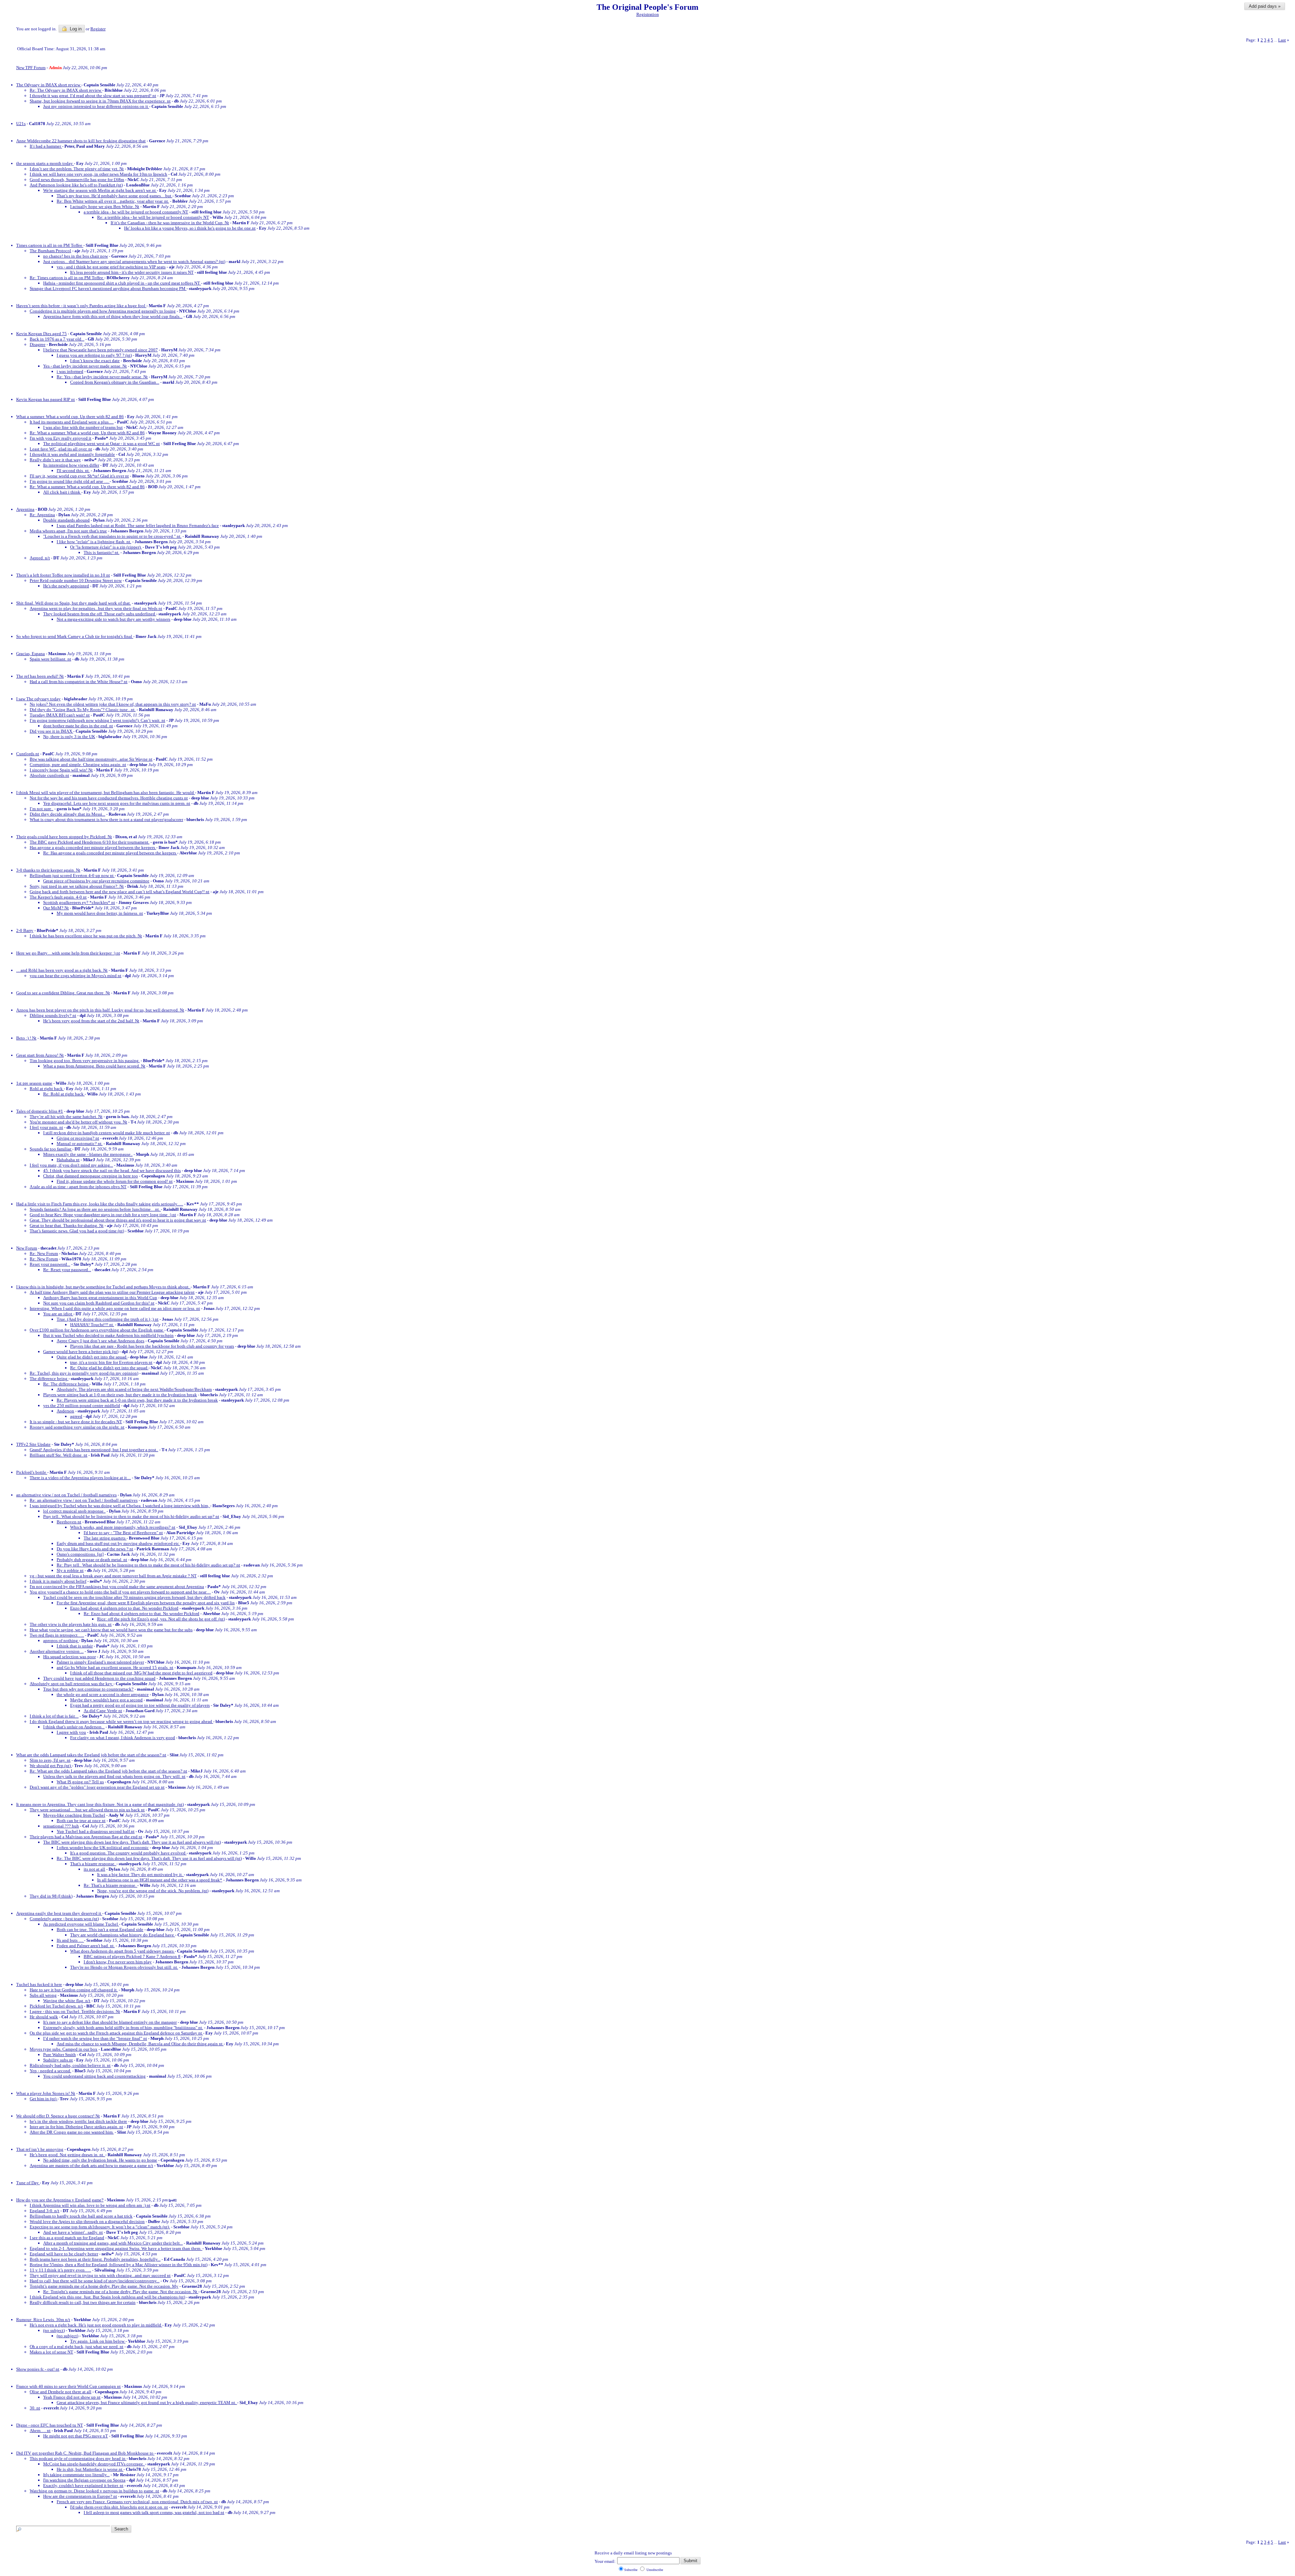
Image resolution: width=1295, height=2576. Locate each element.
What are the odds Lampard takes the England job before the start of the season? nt (91, 1755)
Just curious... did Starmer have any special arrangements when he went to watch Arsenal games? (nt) (134, 261)
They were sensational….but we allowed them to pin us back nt (87, 1810)
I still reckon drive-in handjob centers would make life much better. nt (107, 1133)
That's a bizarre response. (93, 1864)
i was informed (70, 371)
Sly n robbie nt (70, 1570)
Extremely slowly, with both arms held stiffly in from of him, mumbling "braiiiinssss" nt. (123, 2028)
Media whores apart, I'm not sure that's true (68, 531)
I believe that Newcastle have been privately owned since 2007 (100, 350)
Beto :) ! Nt (26, 1038)
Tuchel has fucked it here (39, 1984)
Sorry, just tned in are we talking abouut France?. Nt (77, 886)
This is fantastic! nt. (102, 552)
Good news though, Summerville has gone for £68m (77, 180)
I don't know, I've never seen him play (118, 1962)
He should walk (44, 2017)
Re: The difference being (66, 1384)
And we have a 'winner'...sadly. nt (73, 2232)
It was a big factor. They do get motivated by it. (140, 1875)
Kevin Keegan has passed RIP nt (46, 399)
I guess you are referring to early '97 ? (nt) (94, 355)
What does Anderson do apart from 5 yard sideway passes (122, 1951)
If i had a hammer (46, 146)
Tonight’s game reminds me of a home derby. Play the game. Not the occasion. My (104, 2286)
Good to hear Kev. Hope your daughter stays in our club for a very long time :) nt (103, 1215)
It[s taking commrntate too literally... (76, 2475)
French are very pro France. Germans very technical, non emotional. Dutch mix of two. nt (137, 2502)
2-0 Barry (25, 930)
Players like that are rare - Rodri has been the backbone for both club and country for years (152, 1346)
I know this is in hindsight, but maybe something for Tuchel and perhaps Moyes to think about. (103, 1287)
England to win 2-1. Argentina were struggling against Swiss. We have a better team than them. (116, 2248)
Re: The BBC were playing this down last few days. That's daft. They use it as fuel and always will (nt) (149, 1858)
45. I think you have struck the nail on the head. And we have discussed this (112, 1170)
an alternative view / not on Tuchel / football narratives (66, 1495)
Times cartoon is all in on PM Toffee (50, 245)
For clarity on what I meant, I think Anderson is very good (123, 1738)
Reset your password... (50, 1264)
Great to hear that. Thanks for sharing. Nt (67, 1225)
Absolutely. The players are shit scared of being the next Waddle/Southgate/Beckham (134, 1389)
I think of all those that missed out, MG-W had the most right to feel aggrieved (141, 1673)
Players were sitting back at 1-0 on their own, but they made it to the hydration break (120, 1395)
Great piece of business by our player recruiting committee (96, 881)
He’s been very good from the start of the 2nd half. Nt (91, 1021)
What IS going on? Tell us (80, 1782)
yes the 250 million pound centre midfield (82, 1406)
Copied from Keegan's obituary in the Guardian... (115, 382)
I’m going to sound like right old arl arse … (70, 481)
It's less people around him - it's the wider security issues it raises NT (132, 272)
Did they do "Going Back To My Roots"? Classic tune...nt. (83, 710)
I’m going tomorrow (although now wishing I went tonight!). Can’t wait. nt (97, 720)
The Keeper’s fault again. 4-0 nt (58, 897)
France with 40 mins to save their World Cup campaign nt (68, 2386)
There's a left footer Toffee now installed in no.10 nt (63, 575)
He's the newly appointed (66, 586)
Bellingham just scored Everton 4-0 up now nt (72, 875)
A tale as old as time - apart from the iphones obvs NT (78, 1187)
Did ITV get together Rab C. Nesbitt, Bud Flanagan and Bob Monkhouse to (85, 2453)
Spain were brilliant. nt (50, 659)
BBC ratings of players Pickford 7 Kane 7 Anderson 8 (132, 1956)
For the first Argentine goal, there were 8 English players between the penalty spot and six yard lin (146, 1603)
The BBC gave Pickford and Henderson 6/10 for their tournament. (90, 842)
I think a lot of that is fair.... (54, 1716)
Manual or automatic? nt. (80, 1144)
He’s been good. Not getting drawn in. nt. (67, 2155)
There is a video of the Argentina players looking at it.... (80, 1478)
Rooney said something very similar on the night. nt (77, 1427)
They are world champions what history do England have (123, 1935)
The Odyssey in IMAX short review (49, 85)
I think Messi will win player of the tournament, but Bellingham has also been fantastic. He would (106, 793)
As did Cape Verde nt (103, 1711)
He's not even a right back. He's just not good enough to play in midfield (96, 2325)
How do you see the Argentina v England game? (60, 2200)
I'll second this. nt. (73, 471)
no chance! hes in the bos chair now (76, 256)
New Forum (27, 1248)
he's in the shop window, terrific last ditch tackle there (78, 2121)
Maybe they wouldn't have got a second (106, 1700)
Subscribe (631, 2570)
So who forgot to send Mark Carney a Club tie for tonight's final (75, 636)
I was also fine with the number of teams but (83, 427)
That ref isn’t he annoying (40, 2149)
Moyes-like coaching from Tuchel (74, 1815)
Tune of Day (28, 2183)
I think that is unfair (75, 1646)
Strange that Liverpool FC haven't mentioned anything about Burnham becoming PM (108, 288)
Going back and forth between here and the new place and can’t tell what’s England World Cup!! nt (120, 892)
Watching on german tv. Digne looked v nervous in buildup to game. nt (94, 2491)
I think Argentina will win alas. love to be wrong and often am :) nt (90, 2205)
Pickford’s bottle (32, 1472)
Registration (648, 14)
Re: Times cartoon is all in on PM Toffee (67, 278)
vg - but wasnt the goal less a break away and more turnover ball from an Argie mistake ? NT (113, 1576)
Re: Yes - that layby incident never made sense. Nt (102, 377)
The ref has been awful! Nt (40, 676)
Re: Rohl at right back (64, 1094)
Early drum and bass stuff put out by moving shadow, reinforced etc (118, 1543)
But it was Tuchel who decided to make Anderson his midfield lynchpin (108, 1335)
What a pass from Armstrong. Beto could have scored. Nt (94, 1066)
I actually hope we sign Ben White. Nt (105, 207)
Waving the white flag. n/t (67, 2001)
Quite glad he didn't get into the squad (92, 1357)
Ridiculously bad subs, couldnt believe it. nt (70, 2065)
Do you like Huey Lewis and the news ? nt (95, 1549)
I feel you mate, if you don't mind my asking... (71, 1165)
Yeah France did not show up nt (72, 2397)
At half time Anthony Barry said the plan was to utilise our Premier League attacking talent (112, 1292)
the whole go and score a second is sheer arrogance (103, 1694)
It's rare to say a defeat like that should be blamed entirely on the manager (110, 2022)
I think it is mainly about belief (58, 1581)
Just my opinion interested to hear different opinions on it (96, 106)
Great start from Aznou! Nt (40, 1055)
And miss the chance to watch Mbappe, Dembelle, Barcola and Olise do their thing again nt (140, 2044)
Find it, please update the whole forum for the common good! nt (115, 1181)
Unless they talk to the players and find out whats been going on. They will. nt (114, 1776)
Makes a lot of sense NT (51, 2352)
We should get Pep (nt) (51, 1766)
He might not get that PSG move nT (76, 2436)
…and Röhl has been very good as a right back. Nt (62, 970)
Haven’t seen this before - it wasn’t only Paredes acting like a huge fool (81, 306)
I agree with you (71, 1732)
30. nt (35, 2408)
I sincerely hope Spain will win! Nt (61, 770)
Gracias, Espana (31, 654)
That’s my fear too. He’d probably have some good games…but (114, 196)
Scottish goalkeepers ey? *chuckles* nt (79, 902)
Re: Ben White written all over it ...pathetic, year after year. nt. (113, 201)
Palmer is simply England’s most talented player (100, 1662)
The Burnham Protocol (50, 251)
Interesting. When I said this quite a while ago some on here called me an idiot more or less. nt (115, 1308)
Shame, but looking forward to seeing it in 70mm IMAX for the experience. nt (100, 101)
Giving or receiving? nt (78, 1138)
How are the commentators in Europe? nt (80, 2496)
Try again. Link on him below (98, 2341)
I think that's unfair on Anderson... (74, 1727)
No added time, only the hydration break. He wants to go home (100, 2160)
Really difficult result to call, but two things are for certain (83, 2302)
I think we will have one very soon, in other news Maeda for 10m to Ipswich (98, 174)
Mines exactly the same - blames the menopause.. (88, 1154)
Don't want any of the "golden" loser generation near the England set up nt (97, 1787)
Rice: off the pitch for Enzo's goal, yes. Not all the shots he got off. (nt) (161, 1619)
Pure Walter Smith (60, 2055)
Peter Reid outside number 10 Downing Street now (76, 580)
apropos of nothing (61, 1641)
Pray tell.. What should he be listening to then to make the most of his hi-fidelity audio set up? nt (131, 1516)
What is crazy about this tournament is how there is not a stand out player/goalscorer (106, 819)
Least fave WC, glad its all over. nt (61, 449)
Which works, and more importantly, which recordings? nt (123, 1527)
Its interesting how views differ (71, 465)
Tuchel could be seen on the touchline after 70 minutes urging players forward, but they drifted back (134, 1597)
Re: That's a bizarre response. (110, 1885)
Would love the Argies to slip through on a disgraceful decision (87, 2221)
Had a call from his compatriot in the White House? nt (79, 682)
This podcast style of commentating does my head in (78, 2458)
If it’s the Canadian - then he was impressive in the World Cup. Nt (170, 223)
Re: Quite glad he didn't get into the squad (109, 1368)
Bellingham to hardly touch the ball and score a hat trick (81, 2216)
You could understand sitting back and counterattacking (94, 2076)
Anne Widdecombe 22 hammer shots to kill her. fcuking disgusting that (81, 141)
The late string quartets (105, 1538)
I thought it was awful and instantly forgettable (72, 454)
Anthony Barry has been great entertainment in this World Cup (100, 1298)
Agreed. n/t (40, 558)
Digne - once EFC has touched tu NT (50, 2425)
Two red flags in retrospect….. (57, 1635)
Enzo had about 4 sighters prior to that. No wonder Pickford (124, 1608)
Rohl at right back (47, 1089)
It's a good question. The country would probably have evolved (128, 1853)
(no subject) (54, 2330)
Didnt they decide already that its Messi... (67, 814)
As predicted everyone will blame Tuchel (81, 1924)
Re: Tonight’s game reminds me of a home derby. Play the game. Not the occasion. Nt (121, 2292)
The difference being (49, 1379)
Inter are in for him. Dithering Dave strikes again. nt (76, 2127)
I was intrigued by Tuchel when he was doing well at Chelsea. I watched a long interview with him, (120, 1506)
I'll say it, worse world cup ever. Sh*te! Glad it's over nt (79, 476)
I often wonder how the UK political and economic (103, 1848)
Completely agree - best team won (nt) (64, 1919)
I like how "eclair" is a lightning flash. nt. (94, 542)
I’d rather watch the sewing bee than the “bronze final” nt (95, 2038)
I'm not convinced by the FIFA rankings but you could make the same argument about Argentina (117, 1587)
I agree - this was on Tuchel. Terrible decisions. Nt (75, 2011)
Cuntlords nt (28, 754)
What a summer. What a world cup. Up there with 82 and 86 (70, 417)
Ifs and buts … (70, 1940)
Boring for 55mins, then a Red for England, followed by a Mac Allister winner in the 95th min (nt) (119, 2265)
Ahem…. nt (40, 2431)
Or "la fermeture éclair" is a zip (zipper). (106, 547)
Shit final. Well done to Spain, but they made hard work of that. (74, 603)
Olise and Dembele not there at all (61, 2392)
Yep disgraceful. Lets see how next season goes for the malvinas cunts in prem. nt (117, 803)
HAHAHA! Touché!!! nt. (92, 1325)
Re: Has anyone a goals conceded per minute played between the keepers (110, 853)
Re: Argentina (42, 515)
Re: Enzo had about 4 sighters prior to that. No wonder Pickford (141, 1614)
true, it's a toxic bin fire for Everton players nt (111, 1362)
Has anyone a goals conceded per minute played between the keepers (93, 847)
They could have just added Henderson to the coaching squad (99, 1678)
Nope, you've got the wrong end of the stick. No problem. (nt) (153, 1891)
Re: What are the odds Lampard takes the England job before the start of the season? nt (108, 1771)
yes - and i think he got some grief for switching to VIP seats (111, 267)
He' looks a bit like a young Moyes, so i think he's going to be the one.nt (190, 228)
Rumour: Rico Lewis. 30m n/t (43, 2320)
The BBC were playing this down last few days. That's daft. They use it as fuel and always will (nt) (132, 1842)
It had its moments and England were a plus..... (72, 422)
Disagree (38, 344)
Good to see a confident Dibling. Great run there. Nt (63, 993)
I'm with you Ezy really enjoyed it (61, 438)
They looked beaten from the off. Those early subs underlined (100, 614)
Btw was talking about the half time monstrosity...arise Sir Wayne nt (91, 759)
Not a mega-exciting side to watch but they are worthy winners (113, 619)
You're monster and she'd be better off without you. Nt (78, 1122)
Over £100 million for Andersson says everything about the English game (97, 1330)
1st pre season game (34, 1083)
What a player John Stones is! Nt (46, 2093)
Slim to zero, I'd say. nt (50, 1760)
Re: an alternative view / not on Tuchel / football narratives (84, 1500)
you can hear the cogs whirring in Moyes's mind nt (76, 976)
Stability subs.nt (58, 2060)
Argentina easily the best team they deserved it (59, 1913)
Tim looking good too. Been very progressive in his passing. (85, 1061)
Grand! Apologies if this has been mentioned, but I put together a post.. (94, 1450)
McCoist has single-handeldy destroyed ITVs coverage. (94, 2464)
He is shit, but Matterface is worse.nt (90, 2469)
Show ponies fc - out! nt (38, 2369)
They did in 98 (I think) (51, 1896)
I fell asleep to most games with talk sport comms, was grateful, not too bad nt (154, 2512)
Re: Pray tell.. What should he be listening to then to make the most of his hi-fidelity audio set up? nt (148, 1565)
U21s (21, 124)
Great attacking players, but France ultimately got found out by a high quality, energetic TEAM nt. (147, 2403)
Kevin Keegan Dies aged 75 (41, 334)
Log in (75, 29)
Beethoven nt (69, 1522)
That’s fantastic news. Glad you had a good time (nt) (77, 1231)
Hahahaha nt (68, 1160)
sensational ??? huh (61, 1826)
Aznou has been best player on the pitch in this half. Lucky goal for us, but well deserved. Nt (100, 1010)
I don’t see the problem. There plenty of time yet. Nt (77, 169)
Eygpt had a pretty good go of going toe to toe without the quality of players (140, 1705)
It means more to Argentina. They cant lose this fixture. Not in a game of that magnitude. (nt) (100, 1804)
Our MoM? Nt (56, 908)
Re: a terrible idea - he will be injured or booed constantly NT (153, 217)
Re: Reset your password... (67, 1270)
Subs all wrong (43, 1995)
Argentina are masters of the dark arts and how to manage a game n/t (91, 2165)
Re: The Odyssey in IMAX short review (66, 90)
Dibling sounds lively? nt (53, 1015)
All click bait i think (62, 492)
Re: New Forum (44, 1253)
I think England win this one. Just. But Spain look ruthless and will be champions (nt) (107, 2297)
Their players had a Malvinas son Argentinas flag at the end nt (86, 1837)
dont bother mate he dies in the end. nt (78, 726)
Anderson (65, 1411)
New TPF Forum (31, 68)
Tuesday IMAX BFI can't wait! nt (60, 715)
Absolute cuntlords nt (49, 775)
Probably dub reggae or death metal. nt (92, 1560)
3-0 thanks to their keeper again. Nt (48, 870)
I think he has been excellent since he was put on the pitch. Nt (86, 936)
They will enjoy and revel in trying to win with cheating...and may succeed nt (100, 2275)
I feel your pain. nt (46, 1127)
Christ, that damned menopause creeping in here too (91, 1176)
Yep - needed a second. (50, 2071)
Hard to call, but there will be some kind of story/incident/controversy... (95, 2281)
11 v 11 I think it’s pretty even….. (60, 2270)
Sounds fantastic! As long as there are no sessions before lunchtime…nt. (95, 1209)
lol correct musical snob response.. (74, 1511)
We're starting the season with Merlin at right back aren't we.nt (100, 190)
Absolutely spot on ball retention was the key (71, 1684)
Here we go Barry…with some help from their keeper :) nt (68, 953)
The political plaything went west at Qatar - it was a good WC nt (102, 444)
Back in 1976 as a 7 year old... (57, 339)
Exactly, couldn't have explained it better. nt (83, 2485)
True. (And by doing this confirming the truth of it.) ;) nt (108, 1319)
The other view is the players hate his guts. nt (71, 1624)
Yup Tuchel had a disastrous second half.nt (96, 1831)
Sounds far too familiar (51, 1149)
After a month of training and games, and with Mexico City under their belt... (113, 2243)
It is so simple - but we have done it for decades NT (76, 1422)
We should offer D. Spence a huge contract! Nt (58, 2116)
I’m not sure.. (41, 809)
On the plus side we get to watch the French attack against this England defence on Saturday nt (116, 2033)
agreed (76, 1416)
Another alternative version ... (57, 1651)
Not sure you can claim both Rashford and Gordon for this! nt (99, 1303)
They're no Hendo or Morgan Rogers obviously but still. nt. (124, 1967)
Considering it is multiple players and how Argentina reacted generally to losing (103, 311)
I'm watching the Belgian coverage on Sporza (84, 2480)
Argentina (25, 509)
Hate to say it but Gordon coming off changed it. (74, 1990)
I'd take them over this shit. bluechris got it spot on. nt (119, 2507)
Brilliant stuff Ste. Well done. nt (59, 1455)
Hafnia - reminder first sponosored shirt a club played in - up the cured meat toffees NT (122, 283)
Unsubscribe (654, 2570)
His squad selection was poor (69, 1657)
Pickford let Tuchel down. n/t (56, 2006)
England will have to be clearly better (64, 2254)
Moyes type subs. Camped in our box (64, 2049)
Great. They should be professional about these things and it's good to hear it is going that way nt (118, 1220)
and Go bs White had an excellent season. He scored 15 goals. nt (115, 1667)
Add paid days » (1265, 6)
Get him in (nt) (44, 2099)
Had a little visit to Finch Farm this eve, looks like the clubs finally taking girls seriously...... (100, 1204)
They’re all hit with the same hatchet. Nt (66, 1117)
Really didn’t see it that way (55, 460)
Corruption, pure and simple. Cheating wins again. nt (78, 765)
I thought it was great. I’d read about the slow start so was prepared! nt (93, 96)
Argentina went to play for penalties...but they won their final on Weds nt (96, 608)
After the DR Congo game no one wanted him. (72, 2132)
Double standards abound (66, 520)
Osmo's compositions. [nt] (80, 1554)
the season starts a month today (45, 163)
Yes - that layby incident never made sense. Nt (85, 366)
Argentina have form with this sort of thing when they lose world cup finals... (113, 316)
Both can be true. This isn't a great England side (100, 1929)
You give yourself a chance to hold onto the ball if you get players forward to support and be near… (120, 1592)
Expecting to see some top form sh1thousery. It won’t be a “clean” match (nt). (100, 2227)
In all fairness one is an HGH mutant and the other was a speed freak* (160, 1880)
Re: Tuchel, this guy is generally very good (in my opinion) (84, 1373)
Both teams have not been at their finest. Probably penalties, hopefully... (95, 2259)
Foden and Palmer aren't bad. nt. (86, 1946)
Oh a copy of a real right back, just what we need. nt (77, 2347)
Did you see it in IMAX (51, 731)
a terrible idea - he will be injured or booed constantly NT (136, 212)
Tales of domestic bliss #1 (40, 1111)
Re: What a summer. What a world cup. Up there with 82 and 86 (87, 433)
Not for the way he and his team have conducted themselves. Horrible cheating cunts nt (109, 798)
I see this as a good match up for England (67, 2238)
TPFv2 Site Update (33, 1444)
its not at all (94, 1869)
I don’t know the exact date (95, 361)
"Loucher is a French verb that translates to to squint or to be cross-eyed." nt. (112, 536)
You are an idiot (58, 1314)
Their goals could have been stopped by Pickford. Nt (64, 837)
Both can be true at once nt (81, 1821)
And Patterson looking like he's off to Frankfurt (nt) (76, 185)
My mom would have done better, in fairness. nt (100, 913)
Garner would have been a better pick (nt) (81, 1352)
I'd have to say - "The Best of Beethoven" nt (123, 1533)
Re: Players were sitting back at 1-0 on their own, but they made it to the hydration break (137, 1400)
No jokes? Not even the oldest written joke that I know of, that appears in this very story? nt (113, 704)
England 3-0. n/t (45, 2211)
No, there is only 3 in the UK (69, 737)
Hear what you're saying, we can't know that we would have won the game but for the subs (111, 1630)
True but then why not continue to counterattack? (88, 1689)
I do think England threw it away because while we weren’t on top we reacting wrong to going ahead (121, 1721)
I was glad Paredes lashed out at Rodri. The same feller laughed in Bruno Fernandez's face (138, 525)
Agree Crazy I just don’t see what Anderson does (100, 1341)
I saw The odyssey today (38, 699)
